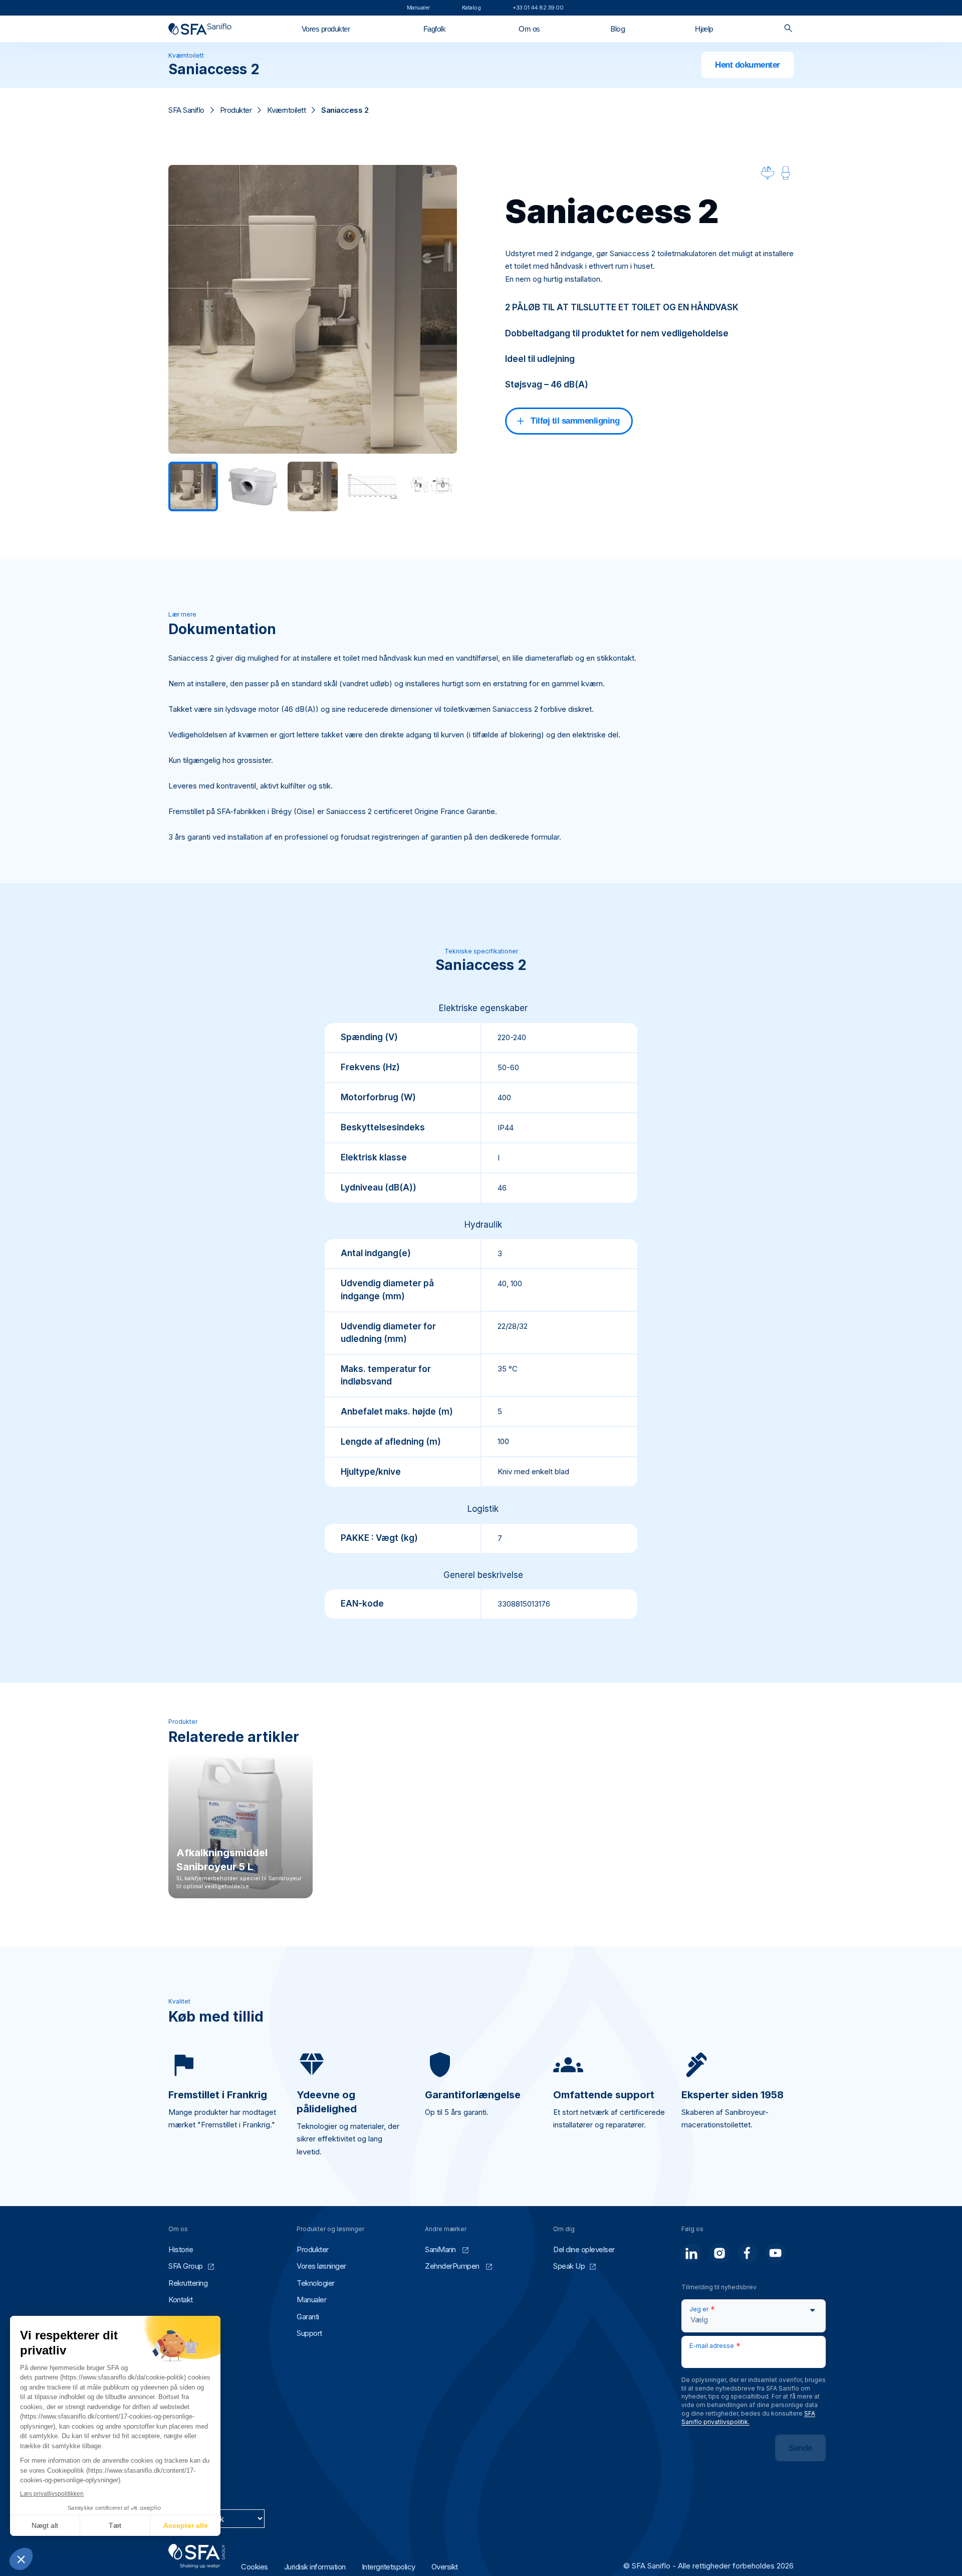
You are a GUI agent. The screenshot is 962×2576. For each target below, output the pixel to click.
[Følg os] (691, 2253)
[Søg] (788, 29)
